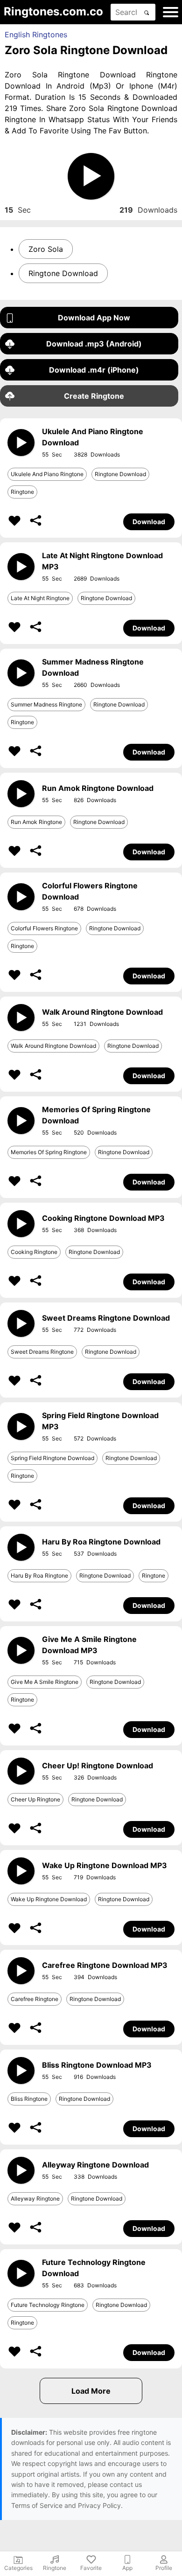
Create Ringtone (94, 396)
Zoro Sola (46, 249)
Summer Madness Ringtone (46, 704)
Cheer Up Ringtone (35, 1799)
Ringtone (22, 492)
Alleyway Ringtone (35, 2199)
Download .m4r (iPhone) (94, 370)
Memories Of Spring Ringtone (49, 1152)
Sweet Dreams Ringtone (42, 1352)
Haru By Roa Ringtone (39, 1575)
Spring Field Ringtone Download (52, 1458)
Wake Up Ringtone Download (49, 1899)
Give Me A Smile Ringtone (45, 1682)
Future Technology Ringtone (48, 2305)
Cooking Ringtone (34, 1252)
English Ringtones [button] (36, 35)
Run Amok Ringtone (36, 822)
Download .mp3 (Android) (94, 344)
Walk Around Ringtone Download (53, 1046)
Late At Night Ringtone (40, 598)
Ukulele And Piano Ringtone (47, 474)
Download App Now (94, 318)
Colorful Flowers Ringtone (44, 928)
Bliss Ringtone (29, 2099)
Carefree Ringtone (35, 1999)
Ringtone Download (63, 273)
